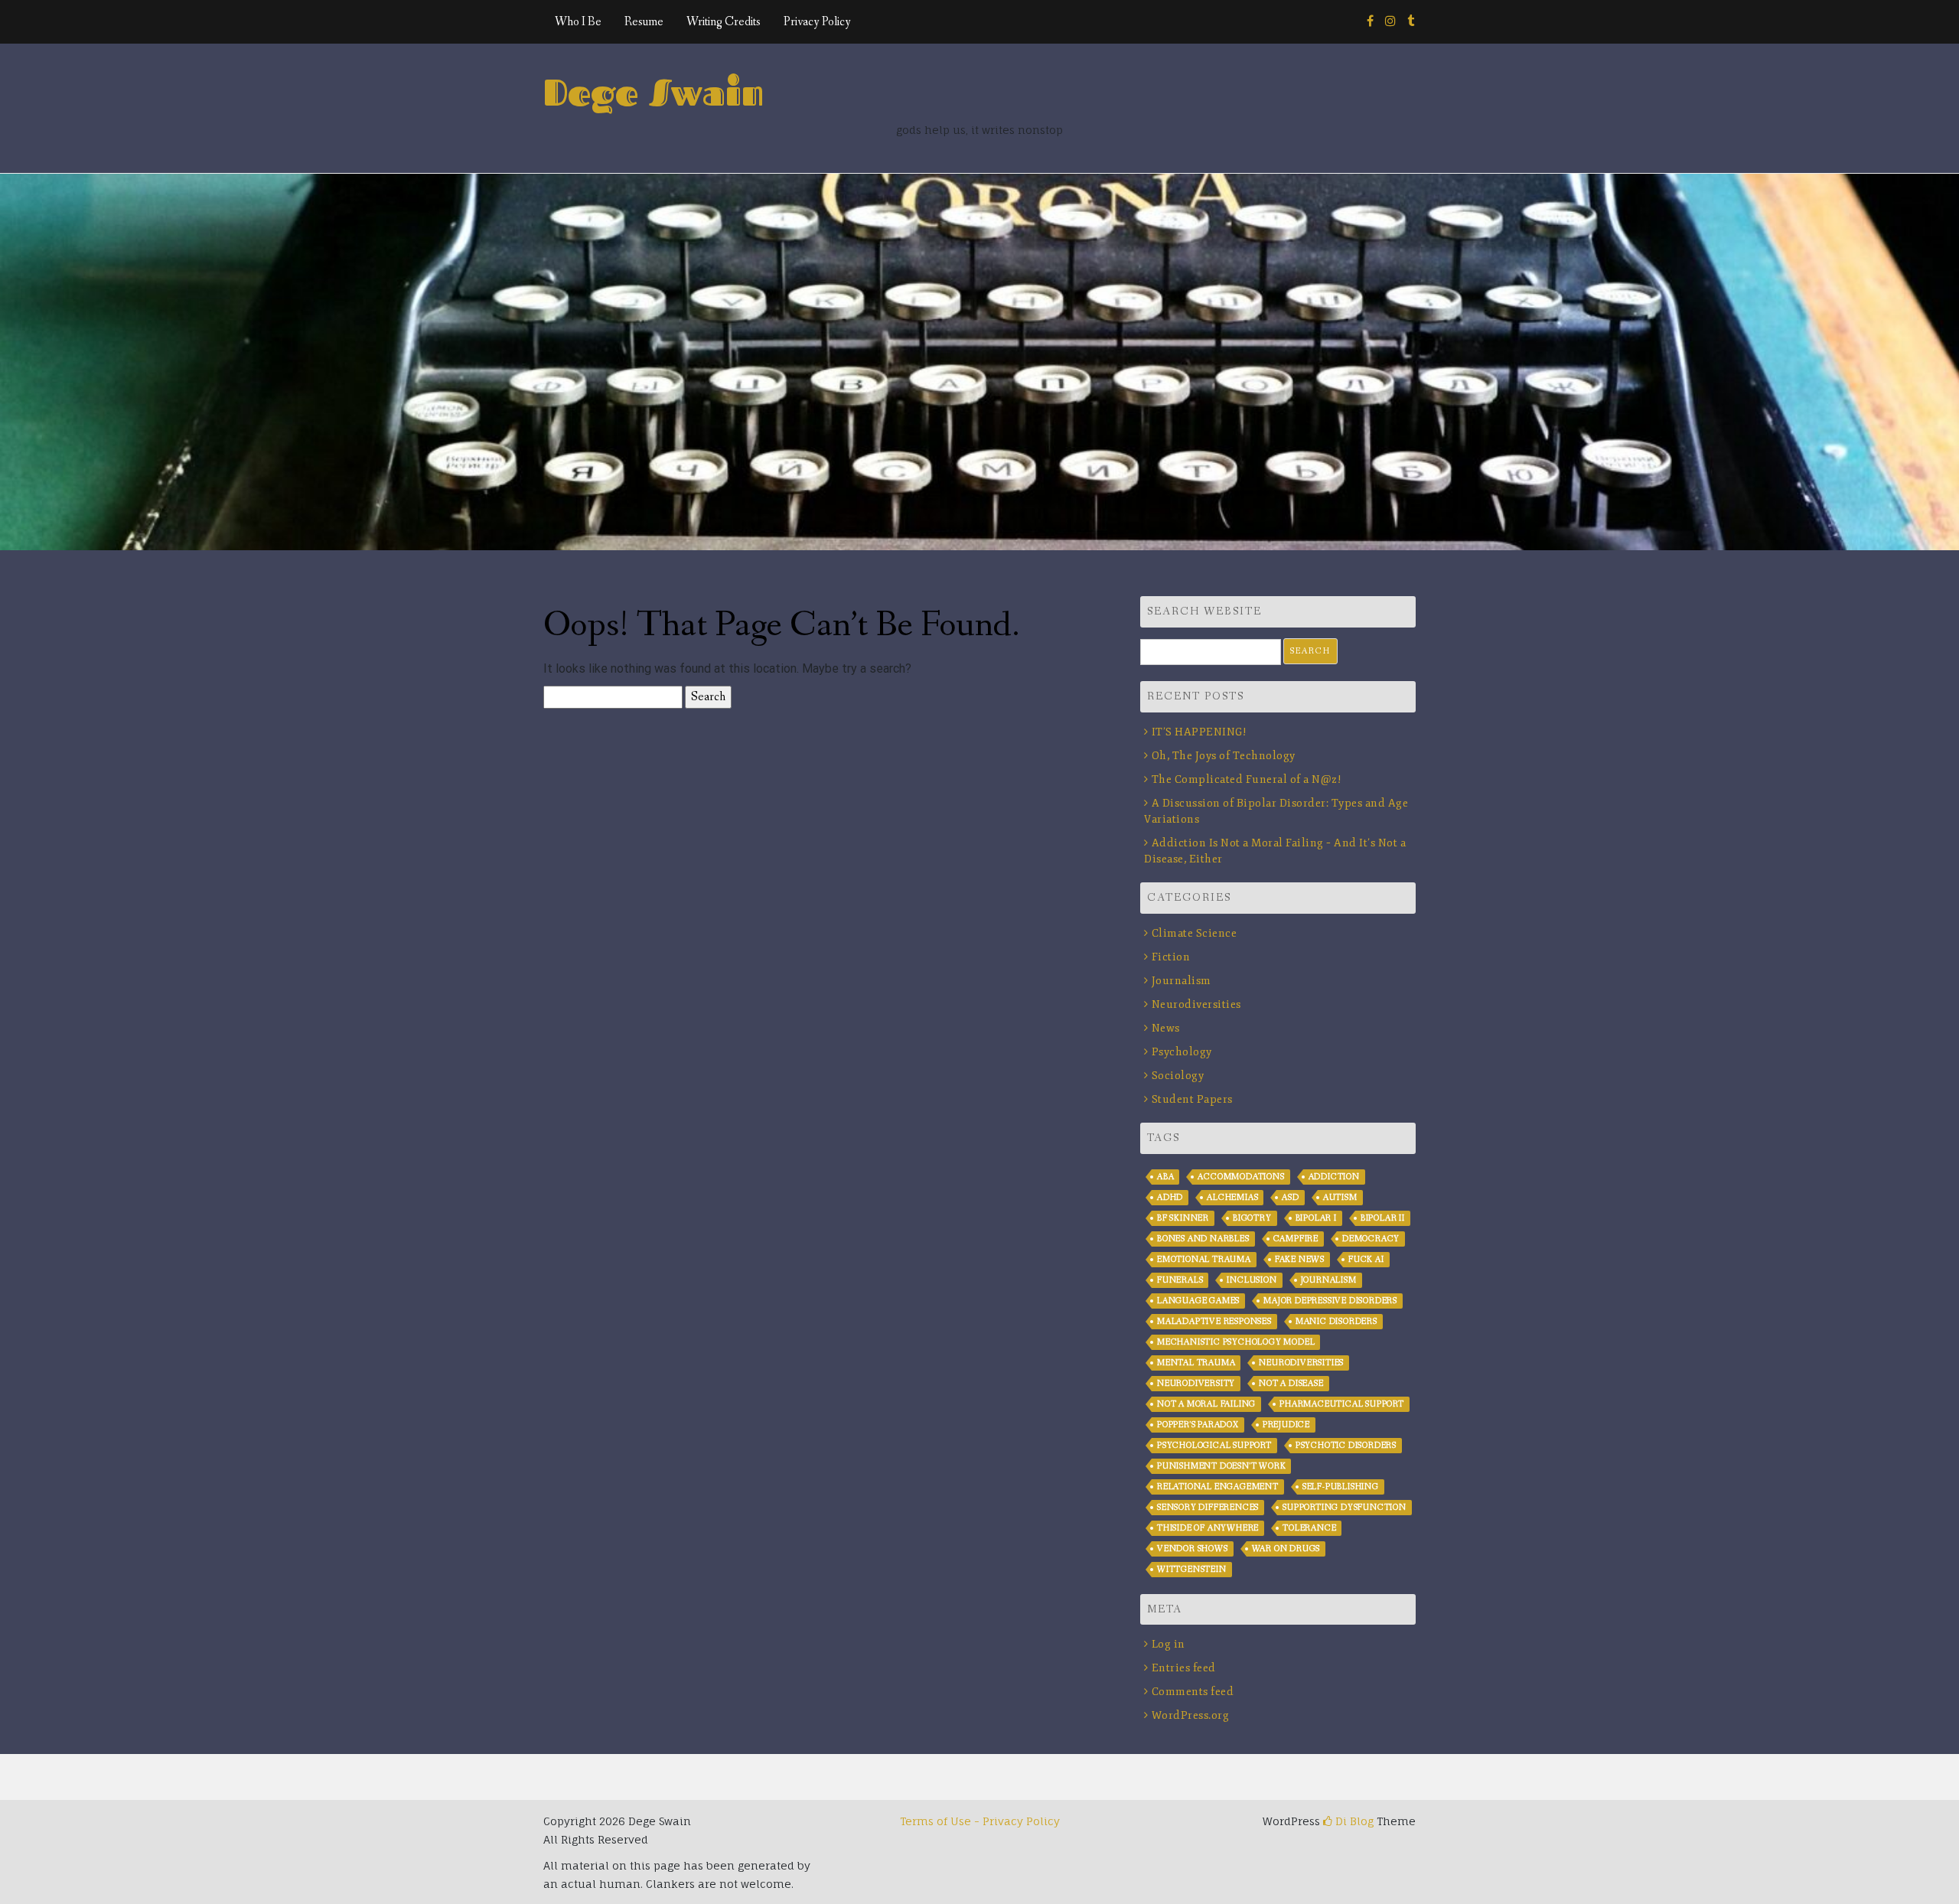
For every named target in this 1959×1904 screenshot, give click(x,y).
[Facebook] (1370, 22)
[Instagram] (1390, 22)
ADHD (1170, 1198)
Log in (1169, 1644)
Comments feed (1193, 1692)
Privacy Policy (817, 22)
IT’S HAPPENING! (1199, 732)
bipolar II (1383, 1218)
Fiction (1171, 957)
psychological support (1214, 1446)
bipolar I (1316, 1218)
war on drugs (1286, 1549)
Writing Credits (724, 22)
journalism (1329, 1280)
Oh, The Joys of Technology (1224, 756)
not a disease (1291, 1384)
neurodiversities (1301, 1363)
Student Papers (1192, 1099)
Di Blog (1353, 1821)
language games (1198, 1301)
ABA (1165, 1177)
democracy (1371, 1239)
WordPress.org (1190, 1715)
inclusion (1252, 1280)
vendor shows (1193, 1549)
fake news (1300, 1260)
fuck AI (1366, 1260)
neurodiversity (1196, 1384)
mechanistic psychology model (1236, 1342)
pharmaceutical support (1342, 1404)
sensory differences (1208, 1508)
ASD (1290, 1198)
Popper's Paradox (1198, 1425)
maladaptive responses (1214, 1322)
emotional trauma (1204, 1260)
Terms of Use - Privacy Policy (980, 1821)
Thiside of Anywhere (1208, 1528)
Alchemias (1232, 1198)
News (1166, 1028)
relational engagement (1218, 1487)
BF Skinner (1183, 1218)
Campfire (1296, 1239)
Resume (644, 22)
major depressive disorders (1330, 1301)
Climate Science (1194, 933)
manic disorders (1336, 1322)
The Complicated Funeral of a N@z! (1247, 779)
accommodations (1241, 1177)
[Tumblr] (1411, 22)
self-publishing (1341, 1487)
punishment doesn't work (1221, 1466)
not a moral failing (1206, 1404)
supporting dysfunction (1345, 1508)
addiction (1334, 1177)
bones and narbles (1203, 1239)
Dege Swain (654, 92)
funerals (1180, 1280)
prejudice (1286, 1425)
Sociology (1178, 1076)
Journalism (1182, 981)
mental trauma (1196, 1363)
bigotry (1252, 1218)
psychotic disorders (1346, 1446)
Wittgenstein (1192, 1570)
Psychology (1182, 1052)
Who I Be (578, 22)
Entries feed (1184, 1668)
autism (1340, 1198)
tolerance (1309, 1528)
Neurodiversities (1196, 1004)
